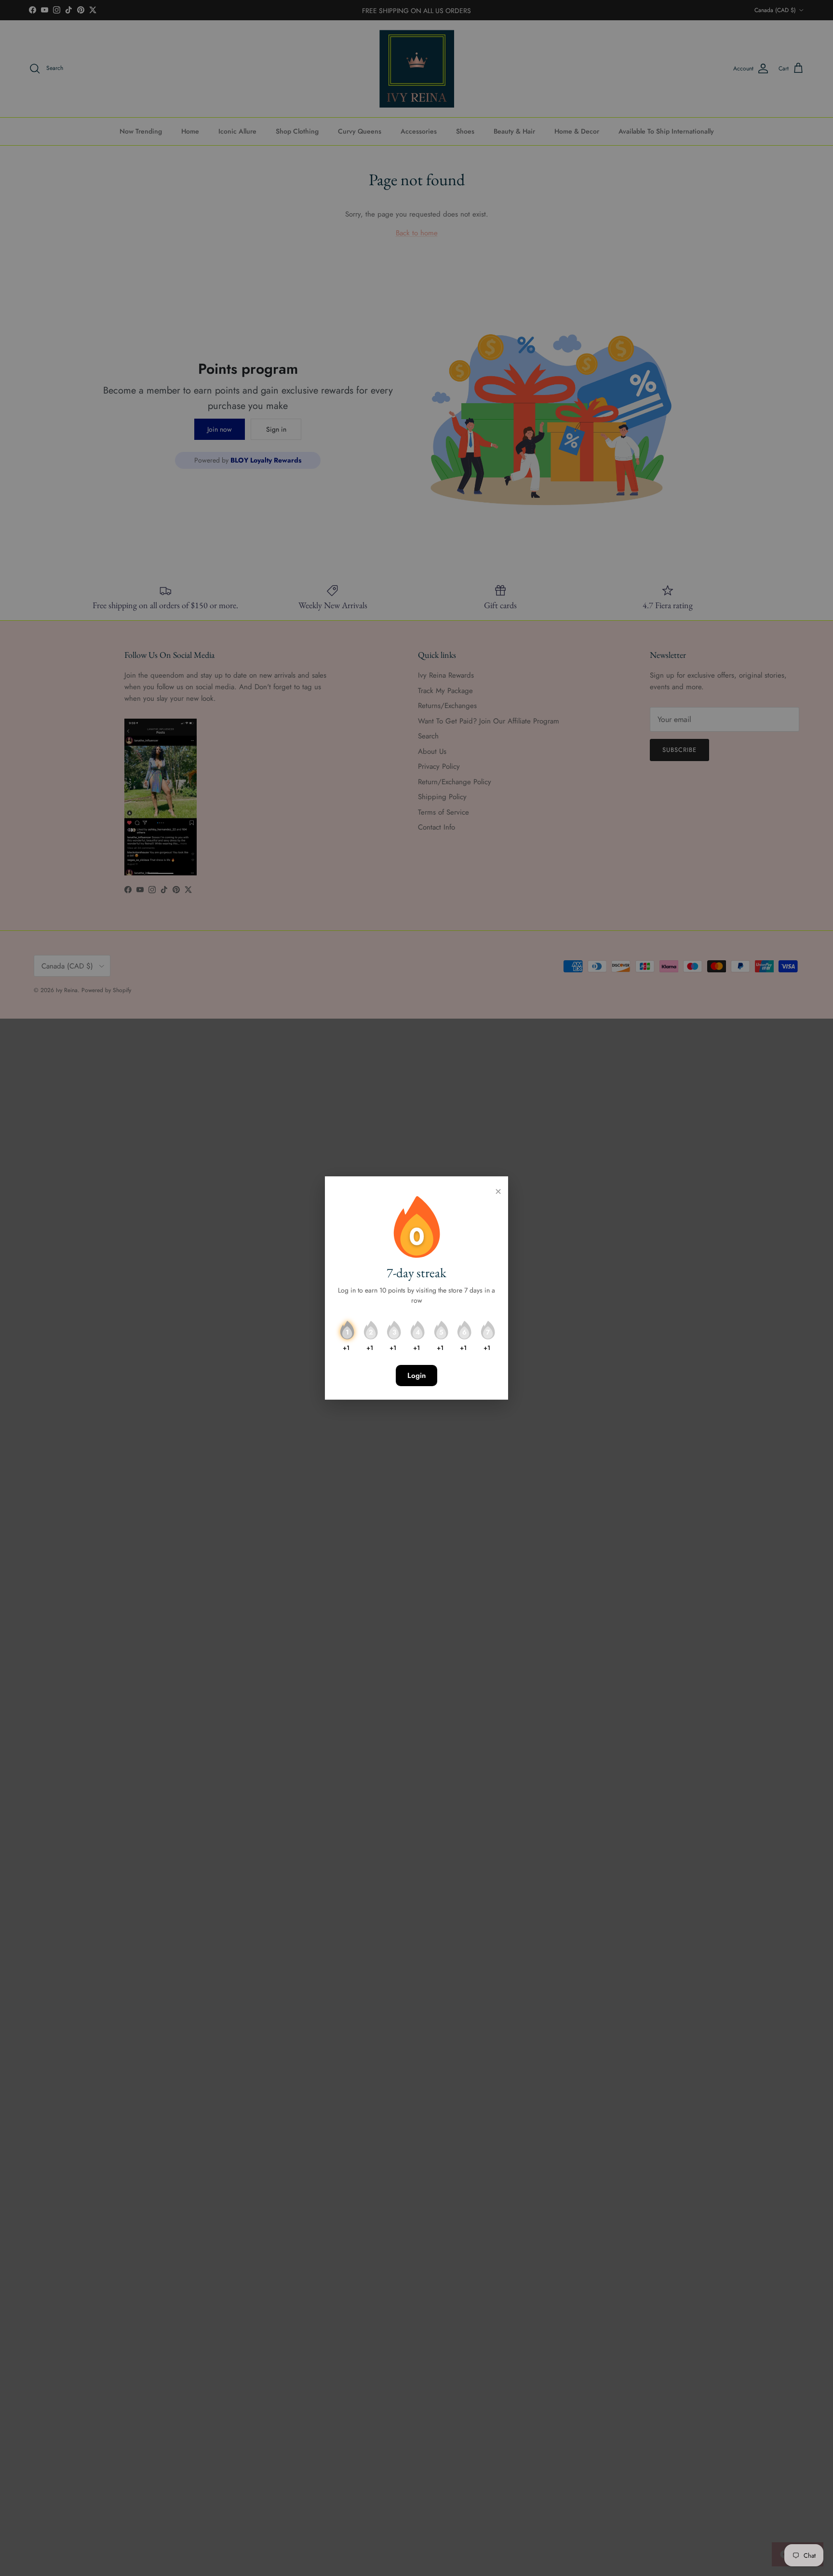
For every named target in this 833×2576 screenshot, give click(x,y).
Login (416, 1376)
